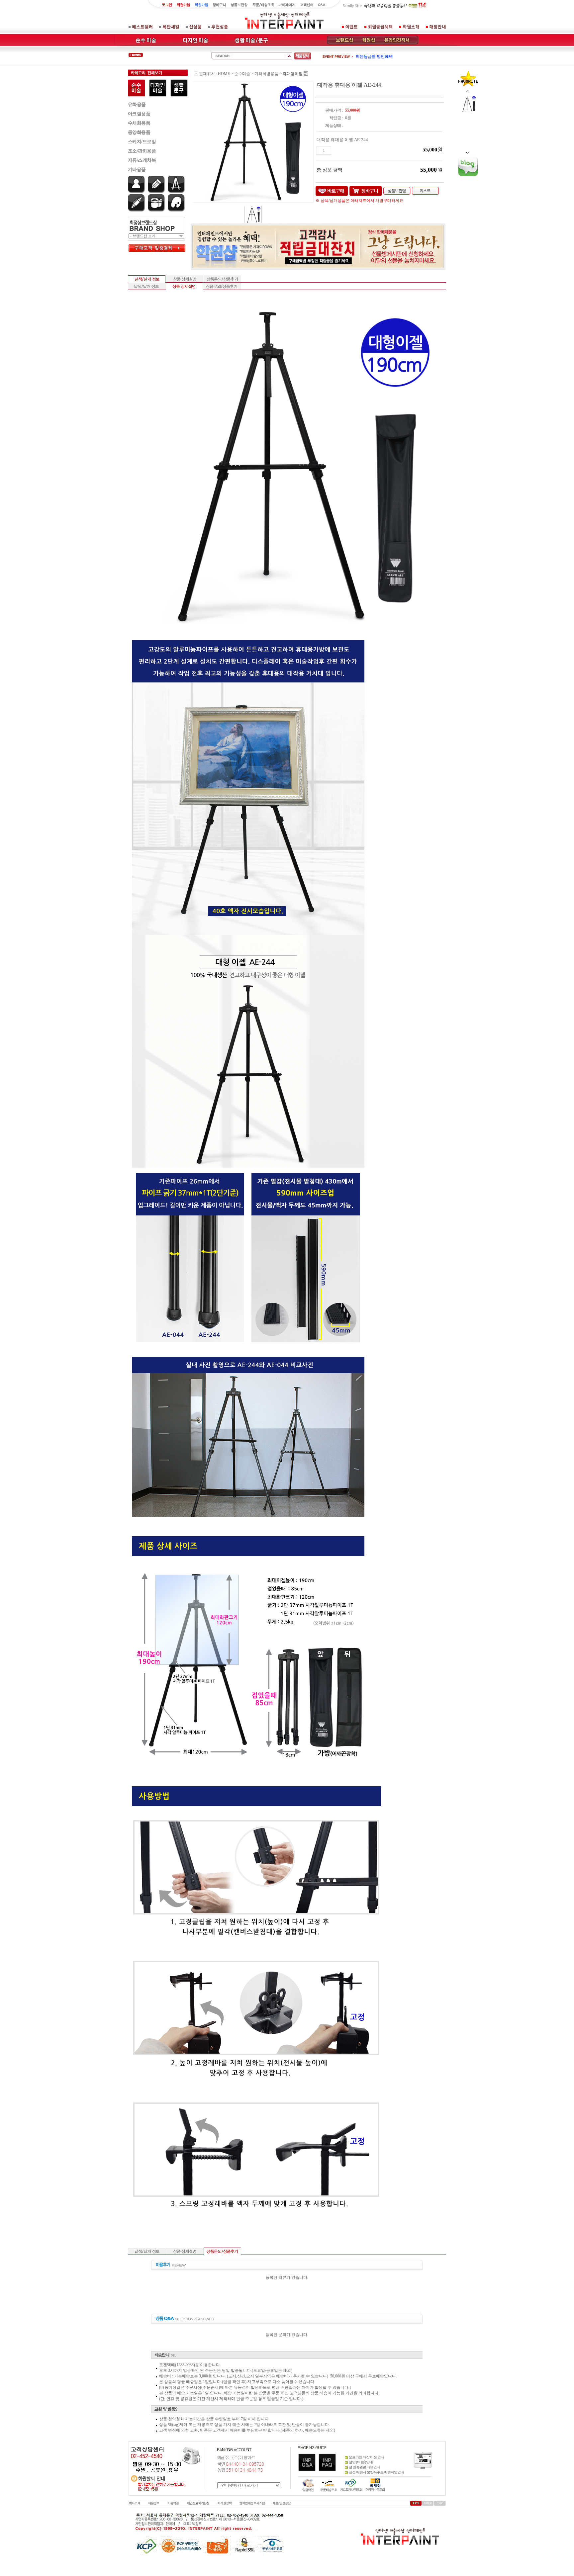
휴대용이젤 (293, 74)
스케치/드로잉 (142, 142)
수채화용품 (139, 123)
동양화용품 (139, 132)
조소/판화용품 (142, 151)
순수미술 (242, 74)
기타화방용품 (266, 74)
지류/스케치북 (142, 160)
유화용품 (137, 104)
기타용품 (137, 170)
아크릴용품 (139, 114)
